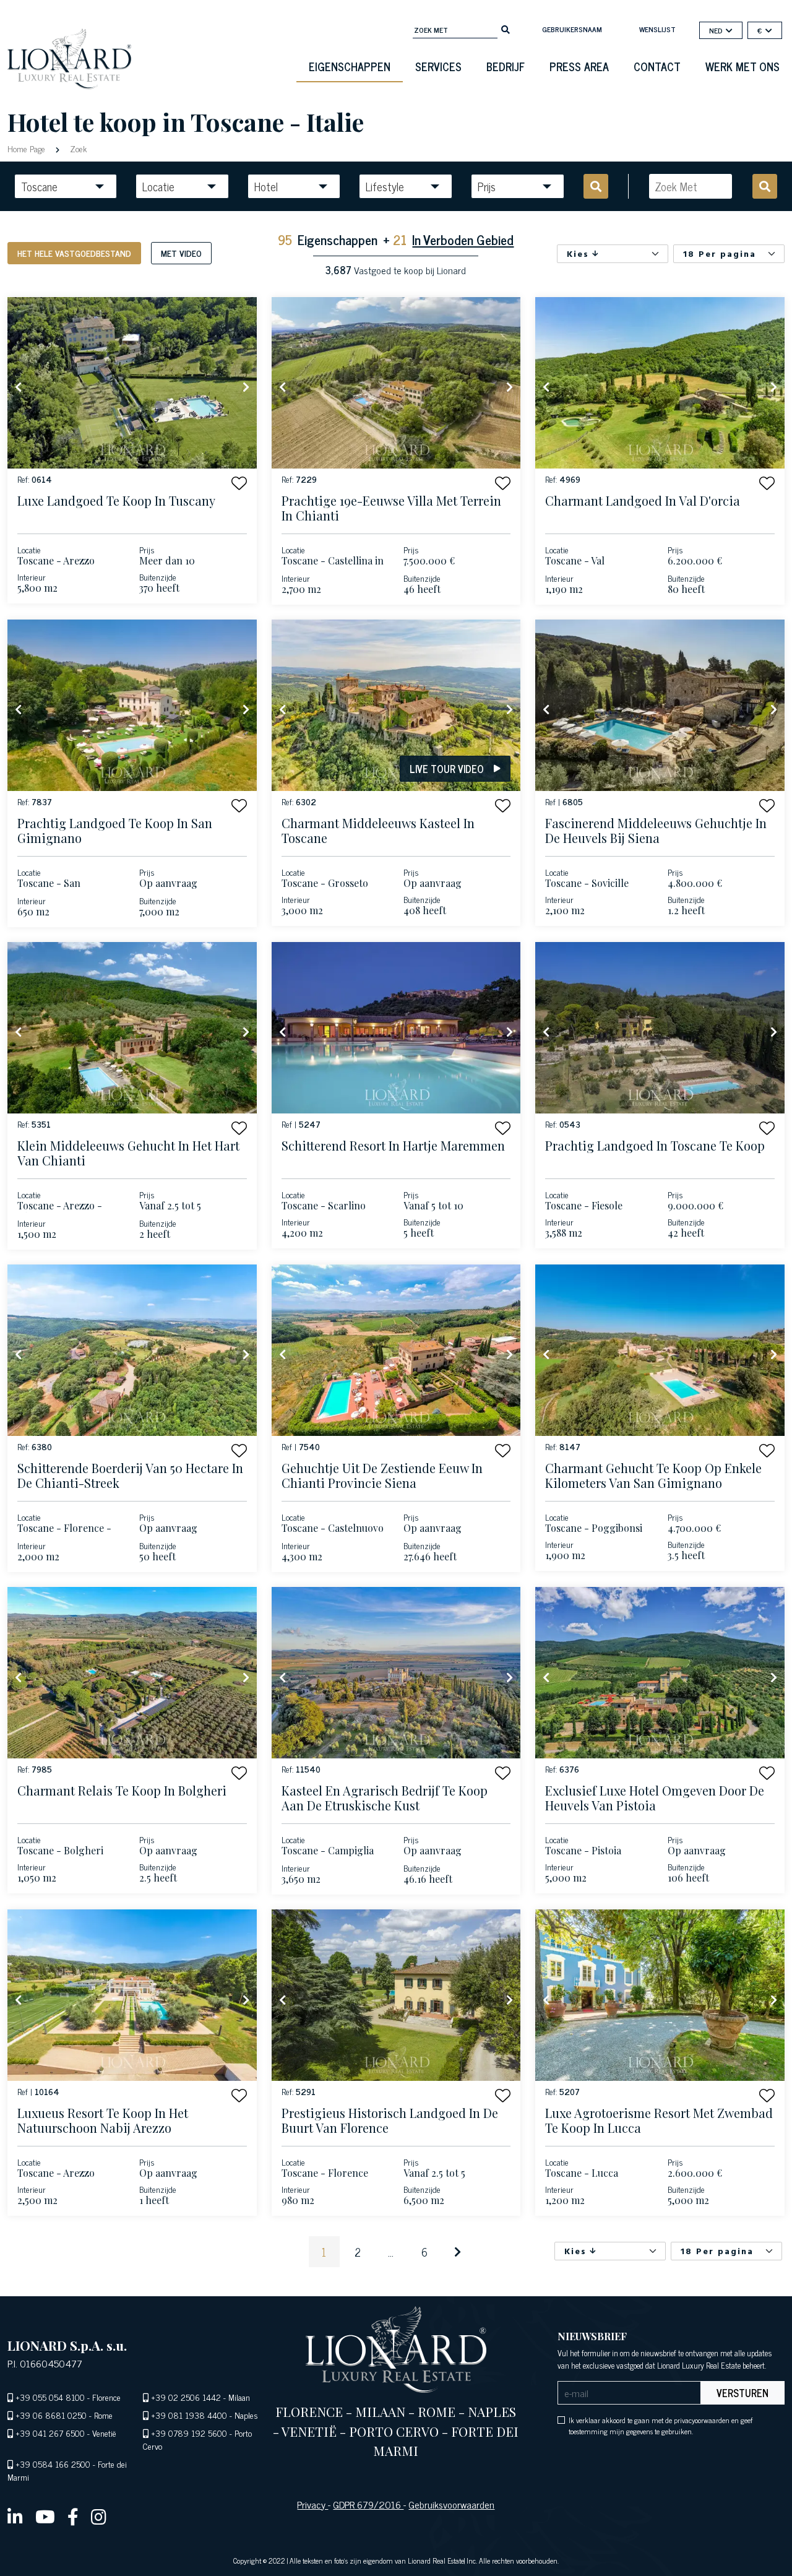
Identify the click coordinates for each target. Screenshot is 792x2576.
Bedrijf (506, 66)
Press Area (579, 66)
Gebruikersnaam (572, 29)
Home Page (28, 148)
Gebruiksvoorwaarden (451, 2504)
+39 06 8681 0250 (51, 2415)
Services (438, 66)
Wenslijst (657, 29)
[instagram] (99, 2516)
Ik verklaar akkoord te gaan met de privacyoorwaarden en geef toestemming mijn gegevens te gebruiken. (661, 2426)
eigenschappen (350, 66)
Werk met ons (742, 66)
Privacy (312, 2504)
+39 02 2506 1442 (186, 2397)
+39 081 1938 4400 (189, 2415)
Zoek (77, 148)
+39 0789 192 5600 (189, 2433)
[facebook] (73, 2516)
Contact (657, 66)
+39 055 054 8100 (50, 2397)
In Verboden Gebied (463, 239)
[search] (506, 28)
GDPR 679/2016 (368, 2504)
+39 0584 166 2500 (53, 2464)
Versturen (742, 2393)
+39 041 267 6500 (50, 2433)
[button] (239, 483)
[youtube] (45, 2516)
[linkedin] (15, 2516)
